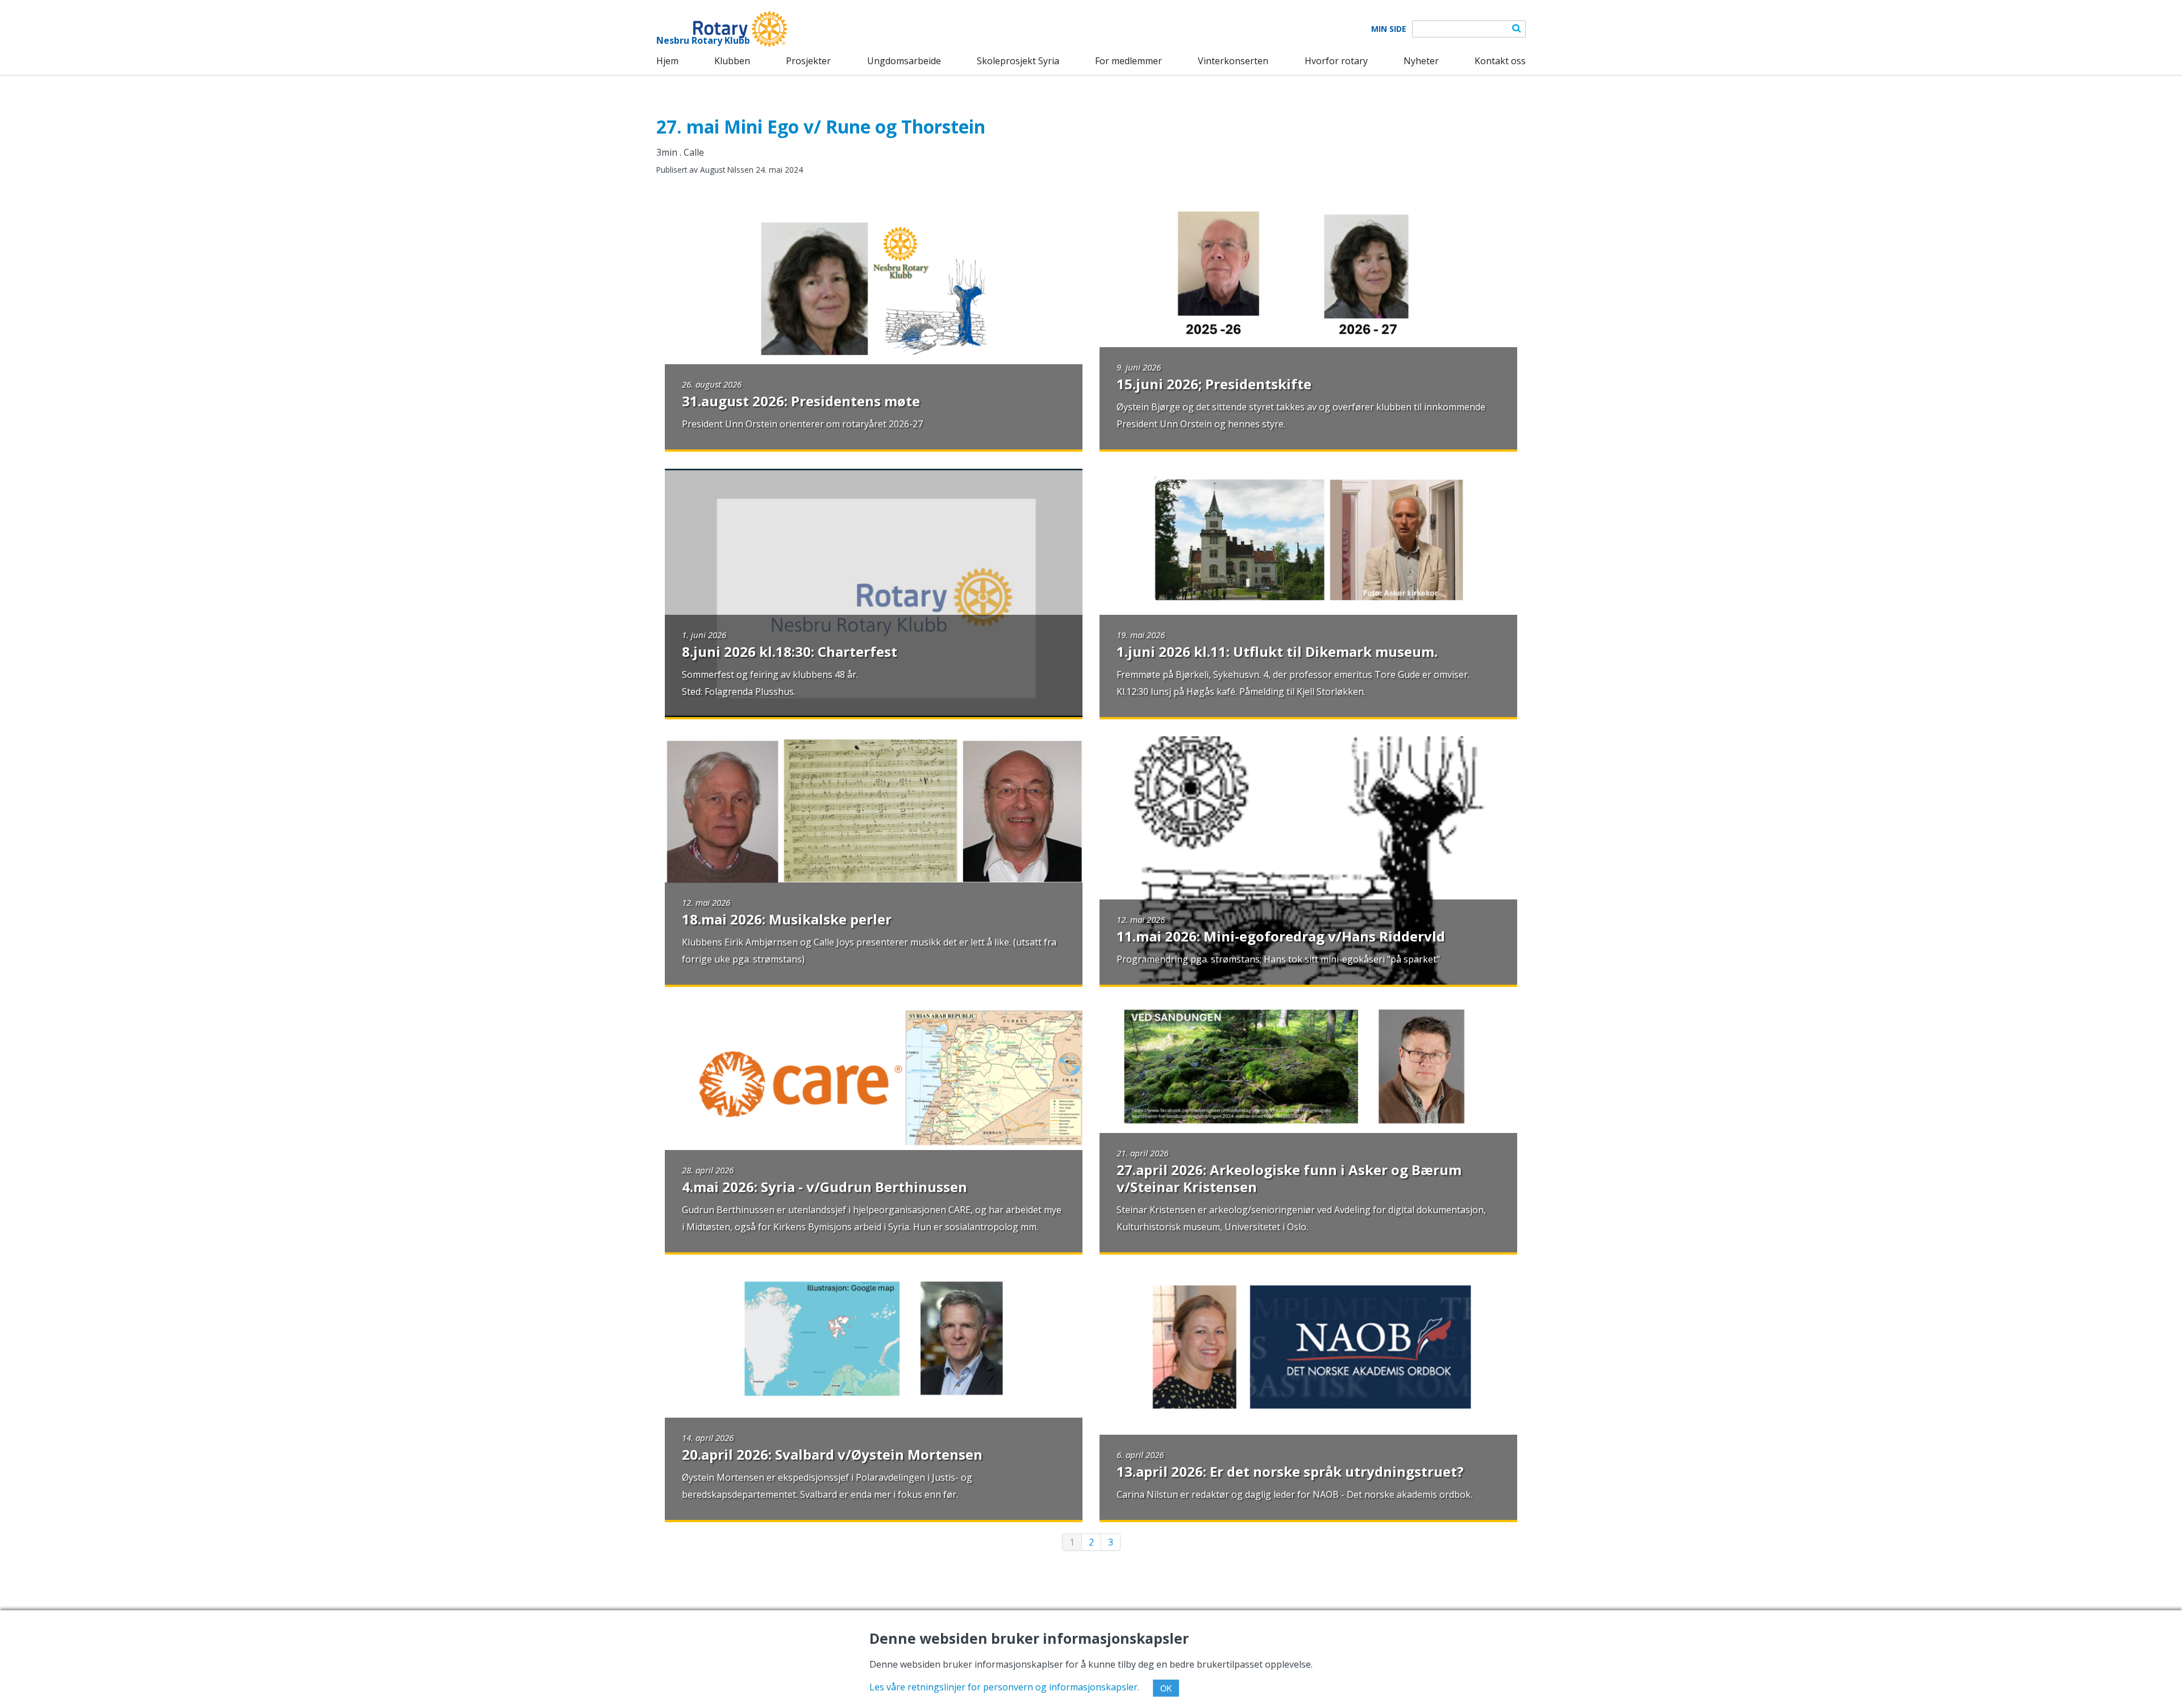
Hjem (667, 61)
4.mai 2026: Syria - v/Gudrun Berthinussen (825, 1187)
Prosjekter (808, 61)
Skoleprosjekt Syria (1018, 61)
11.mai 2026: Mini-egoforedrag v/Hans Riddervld (1281, 936)
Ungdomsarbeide (904, 61)
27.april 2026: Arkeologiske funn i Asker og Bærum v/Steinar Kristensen (1289, 1178)
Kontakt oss (1500, 61)
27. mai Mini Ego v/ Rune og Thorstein (821, 126)
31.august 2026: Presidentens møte (801, 401)
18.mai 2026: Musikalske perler (787, 919)
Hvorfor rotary (1336, 61)
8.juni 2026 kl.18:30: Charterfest (790, 651)
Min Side (1389, 29)
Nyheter (1421, 61)
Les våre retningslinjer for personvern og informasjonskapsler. (1004, 1687)
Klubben (732, 61)
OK (1166, 1688)
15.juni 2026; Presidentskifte (1214, 384)
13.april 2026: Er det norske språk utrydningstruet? (1290, 1471)
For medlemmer (1129, 61)
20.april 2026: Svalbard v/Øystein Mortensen (832, 1454)
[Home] (722, 29)
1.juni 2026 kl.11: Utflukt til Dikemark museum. (1277, 651)
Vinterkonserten (1233, 61)
